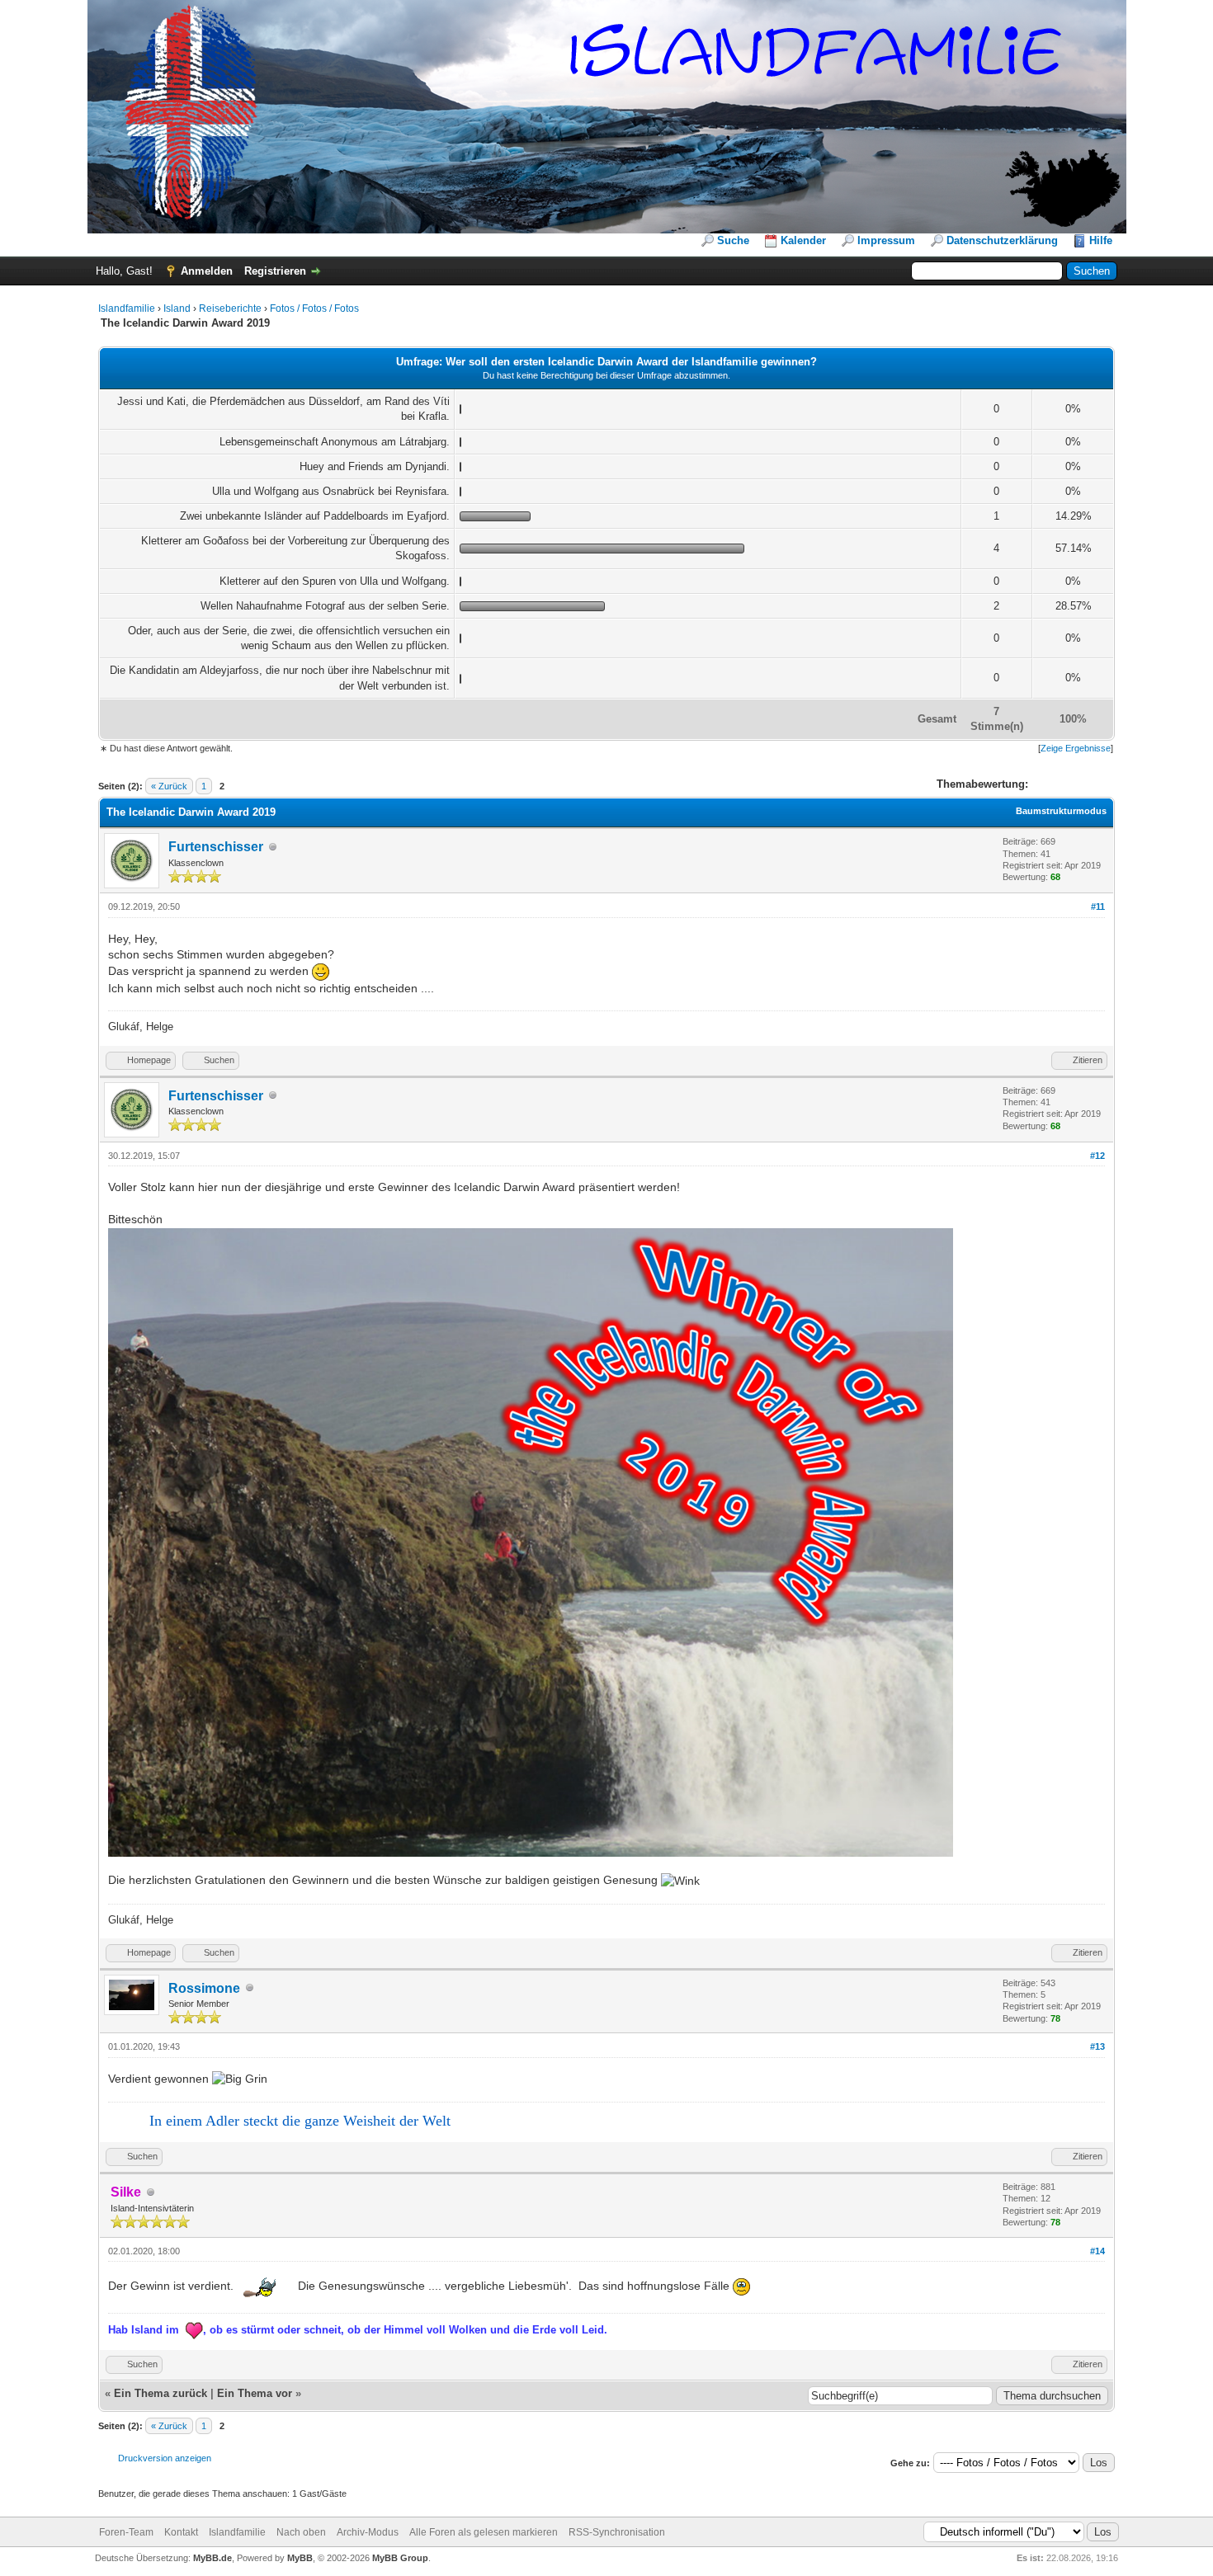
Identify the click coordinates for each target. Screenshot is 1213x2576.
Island (177, 308)
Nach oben (301, 2532)
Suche (733, 240)
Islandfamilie (127, 308)
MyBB (300, 2558)
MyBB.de (212, 2558)
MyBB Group (400, 2558)
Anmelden (207, 271)
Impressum (886, 240)
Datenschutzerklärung (1002, 240)
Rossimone (204, 1988)
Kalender (803, 240)
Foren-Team (126, 2532)
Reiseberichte (230, 308)
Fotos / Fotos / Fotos (314, 308)
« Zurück (169, 786)
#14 (1097, 2251)
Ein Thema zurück (160, 2393)
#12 (1097, 1156)
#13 (1097, 2046)
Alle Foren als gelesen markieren (484, 2532)
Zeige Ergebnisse (1076, 748)
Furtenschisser (216, 847)
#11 (1098, 907)
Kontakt (181, 2532)
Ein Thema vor (255, 2393)
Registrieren (275, 271)
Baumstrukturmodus (1061, 811)
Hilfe (1101, 240)
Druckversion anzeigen (165, 2458)
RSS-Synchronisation (617, 2532)
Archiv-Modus (368, 2532)
